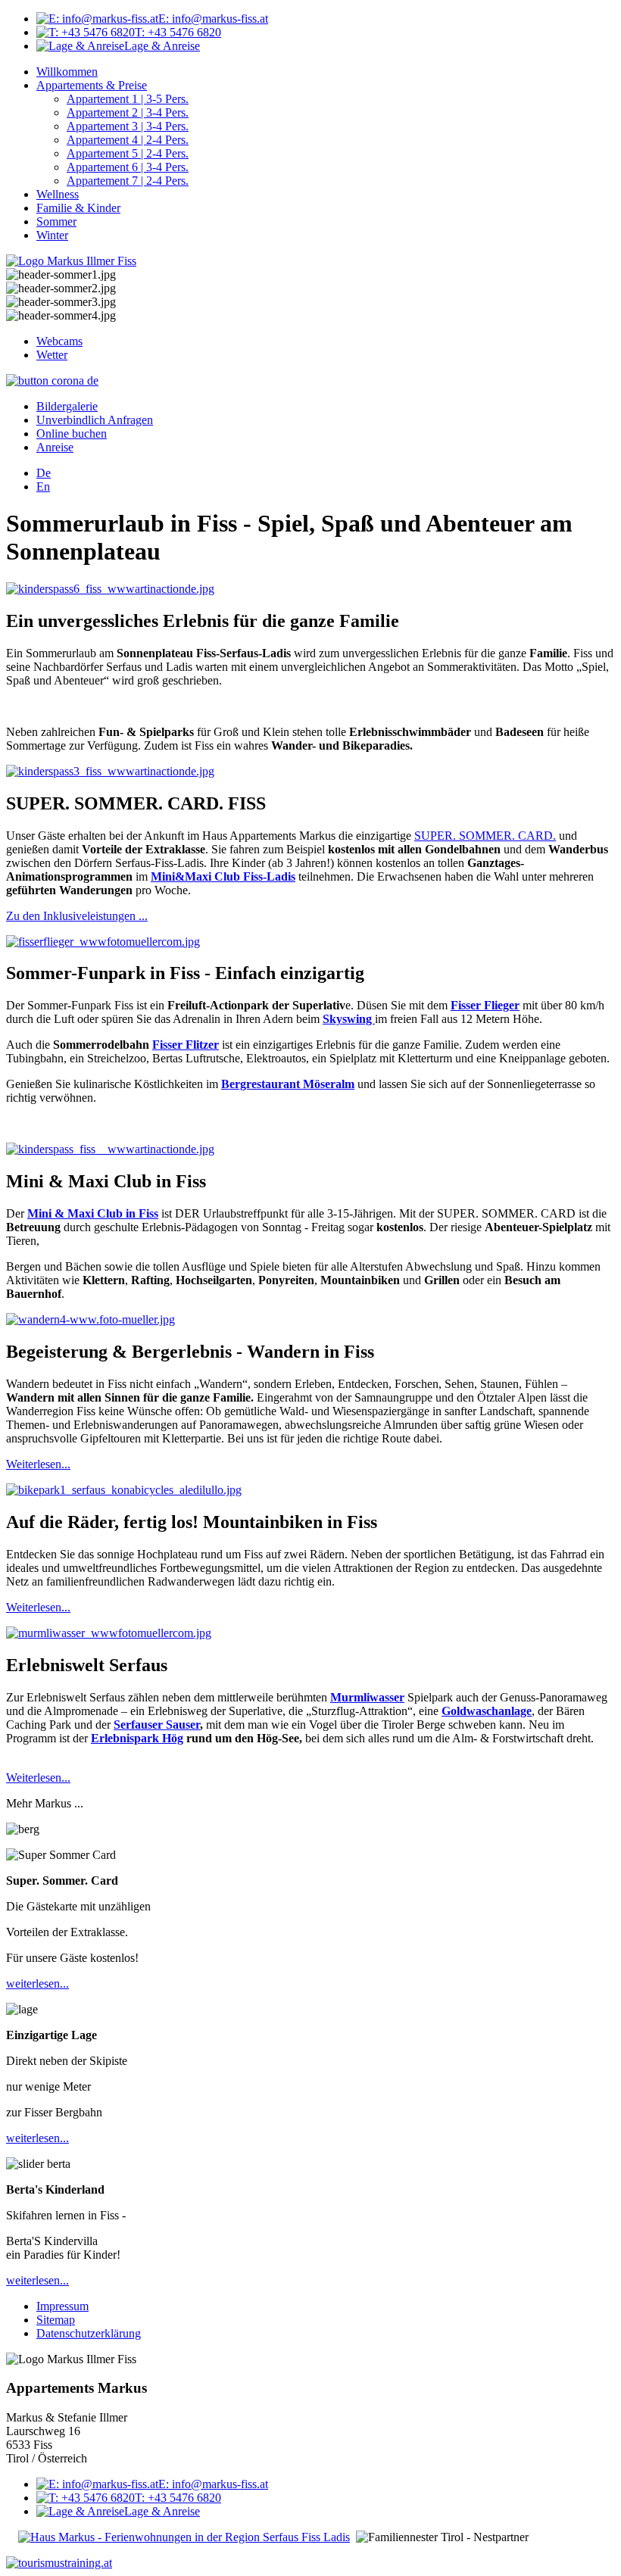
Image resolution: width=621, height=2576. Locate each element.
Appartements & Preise (92, 85)
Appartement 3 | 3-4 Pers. (128, 126)
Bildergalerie (67, 406)
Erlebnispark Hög (137, 1738)
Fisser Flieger (485, 1005)
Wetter (52, 355)
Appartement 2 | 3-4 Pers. (128, 112)
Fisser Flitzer (186, 1045)
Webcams (59, 341)
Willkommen (67, 72)
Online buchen (72, 433)
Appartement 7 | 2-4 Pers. (128, 181)
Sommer (56, 221)
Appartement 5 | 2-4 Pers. (128, 153)
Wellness (58, 194)
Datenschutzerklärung (89, 2333)
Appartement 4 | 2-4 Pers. (128, 140)
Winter (52, 235)
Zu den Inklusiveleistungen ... (77, 916)
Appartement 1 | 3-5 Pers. (128, 99)
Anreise (55, 447)
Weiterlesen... (38, 1464)
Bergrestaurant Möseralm (288, 1084)
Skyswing (349, 1019)
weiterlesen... (37, 1983)
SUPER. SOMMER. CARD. (485, 836)
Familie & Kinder (78, 208)
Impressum (62, 2306)
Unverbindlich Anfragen (95, 420)
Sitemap (56, 2320)
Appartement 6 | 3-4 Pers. (128, 167)
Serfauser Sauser (157, 1725)
